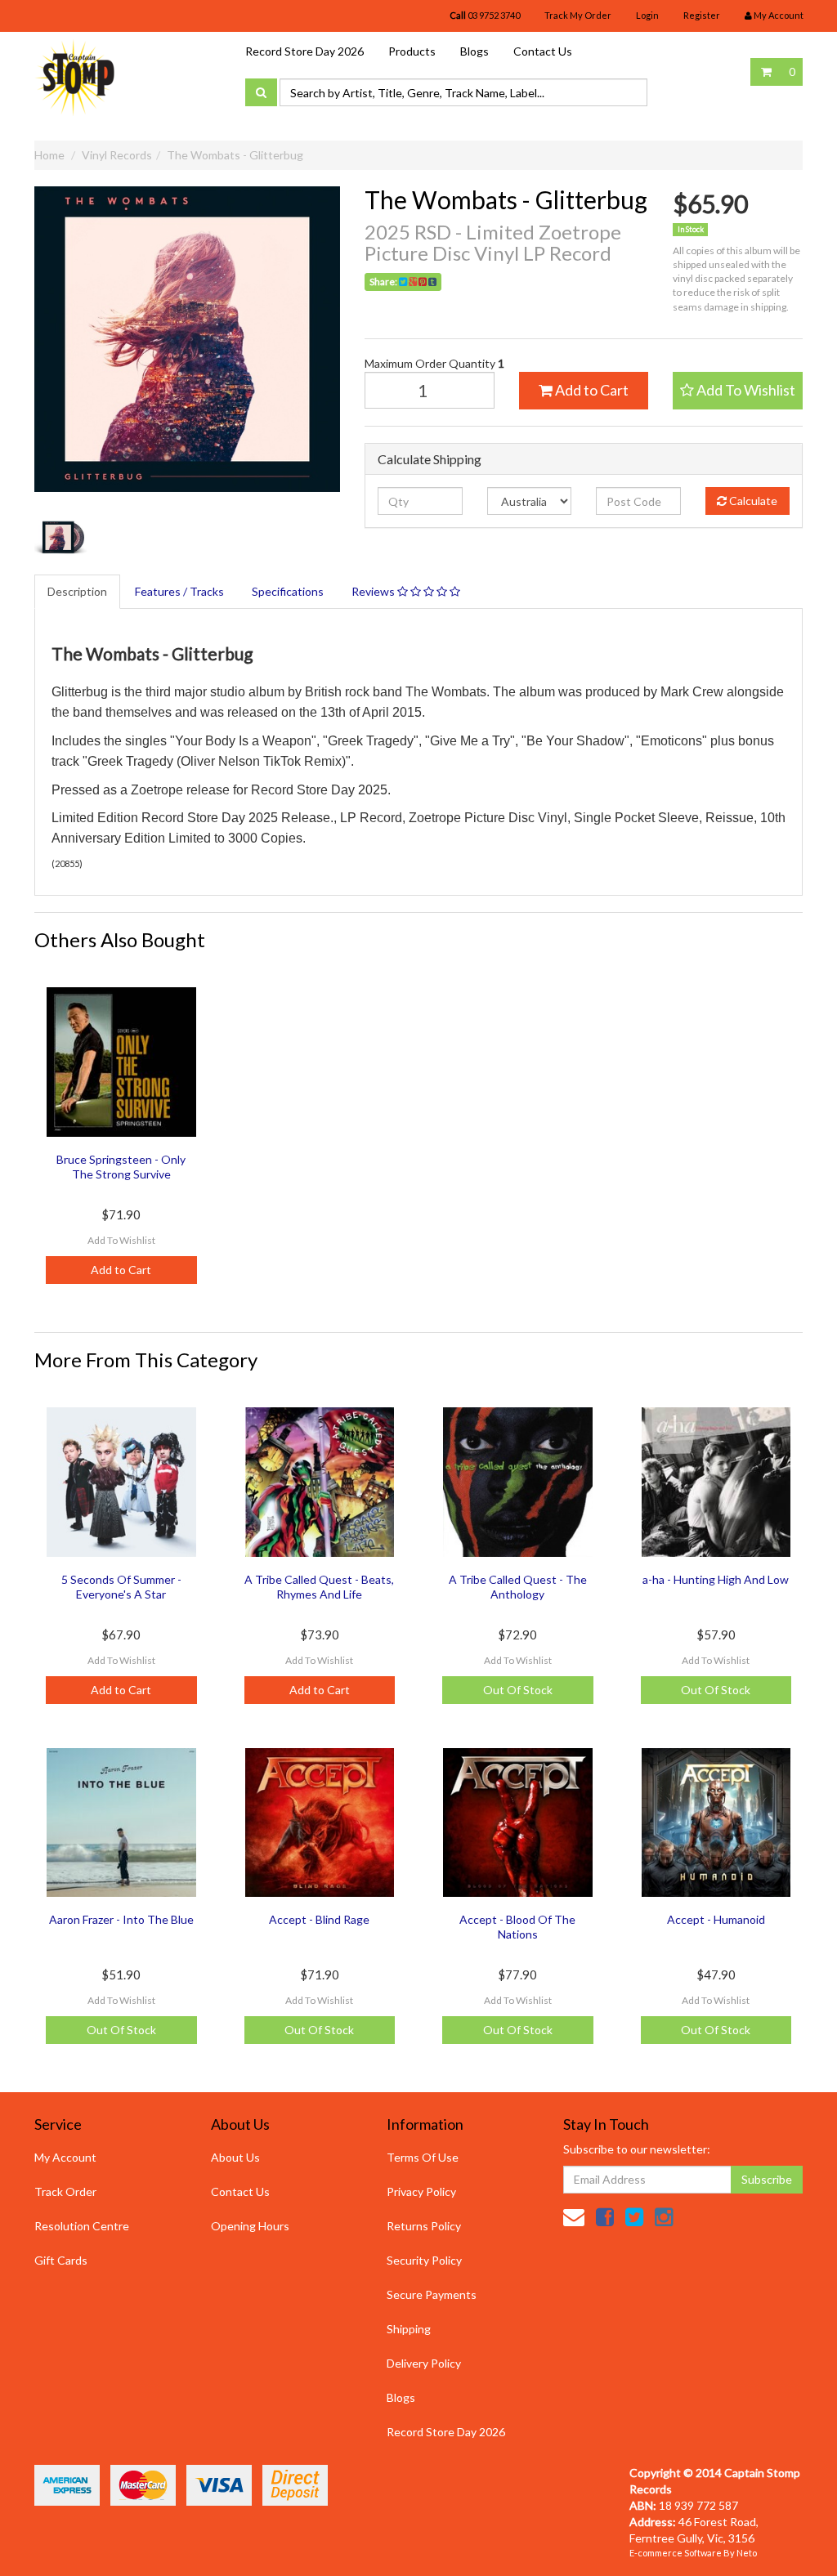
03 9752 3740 (485, 15)
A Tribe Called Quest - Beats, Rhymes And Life (319, 1587)
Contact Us (543, 51)
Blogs (474, 51)
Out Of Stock (518, 1690)
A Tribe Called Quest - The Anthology (518, 1587)
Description (77, 591)
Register (702, 15)
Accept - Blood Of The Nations (517, 1927)
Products (412, 51)
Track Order (65, 2191)
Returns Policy (424, 2226)
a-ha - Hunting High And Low (716, 1579)
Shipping (409, 2329)
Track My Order (578, 15)
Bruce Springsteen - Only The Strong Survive (121, 1167)
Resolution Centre (82, 2226)
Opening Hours (250, 2226)
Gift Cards (61, 2260)
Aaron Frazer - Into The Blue (121, 1919)
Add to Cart (591, 390)
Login (647, 15)
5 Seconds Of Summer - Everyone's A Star (121, 1587)
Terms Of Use (423, 2157)
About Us (235, 2157)
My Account (65, 2157)
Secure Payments (432, 2294)
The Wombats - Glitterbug (235, 155)
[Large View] (63, 537)
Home (49, 155)
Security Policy (424, 2260)
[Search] (261, 92)
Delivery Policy (424, 2363)
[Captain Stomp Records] (75, 76)
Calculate (752, 501)
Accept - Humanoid (716, 1919)
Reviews (374, 591)
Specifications (288, 591)
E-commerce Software (676, 2553)
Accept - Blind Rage (319, 1919)
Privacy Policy (421, 2191)
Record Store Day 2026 (304, 51)
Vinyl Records (117, 155)
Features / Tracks (179, 591)
